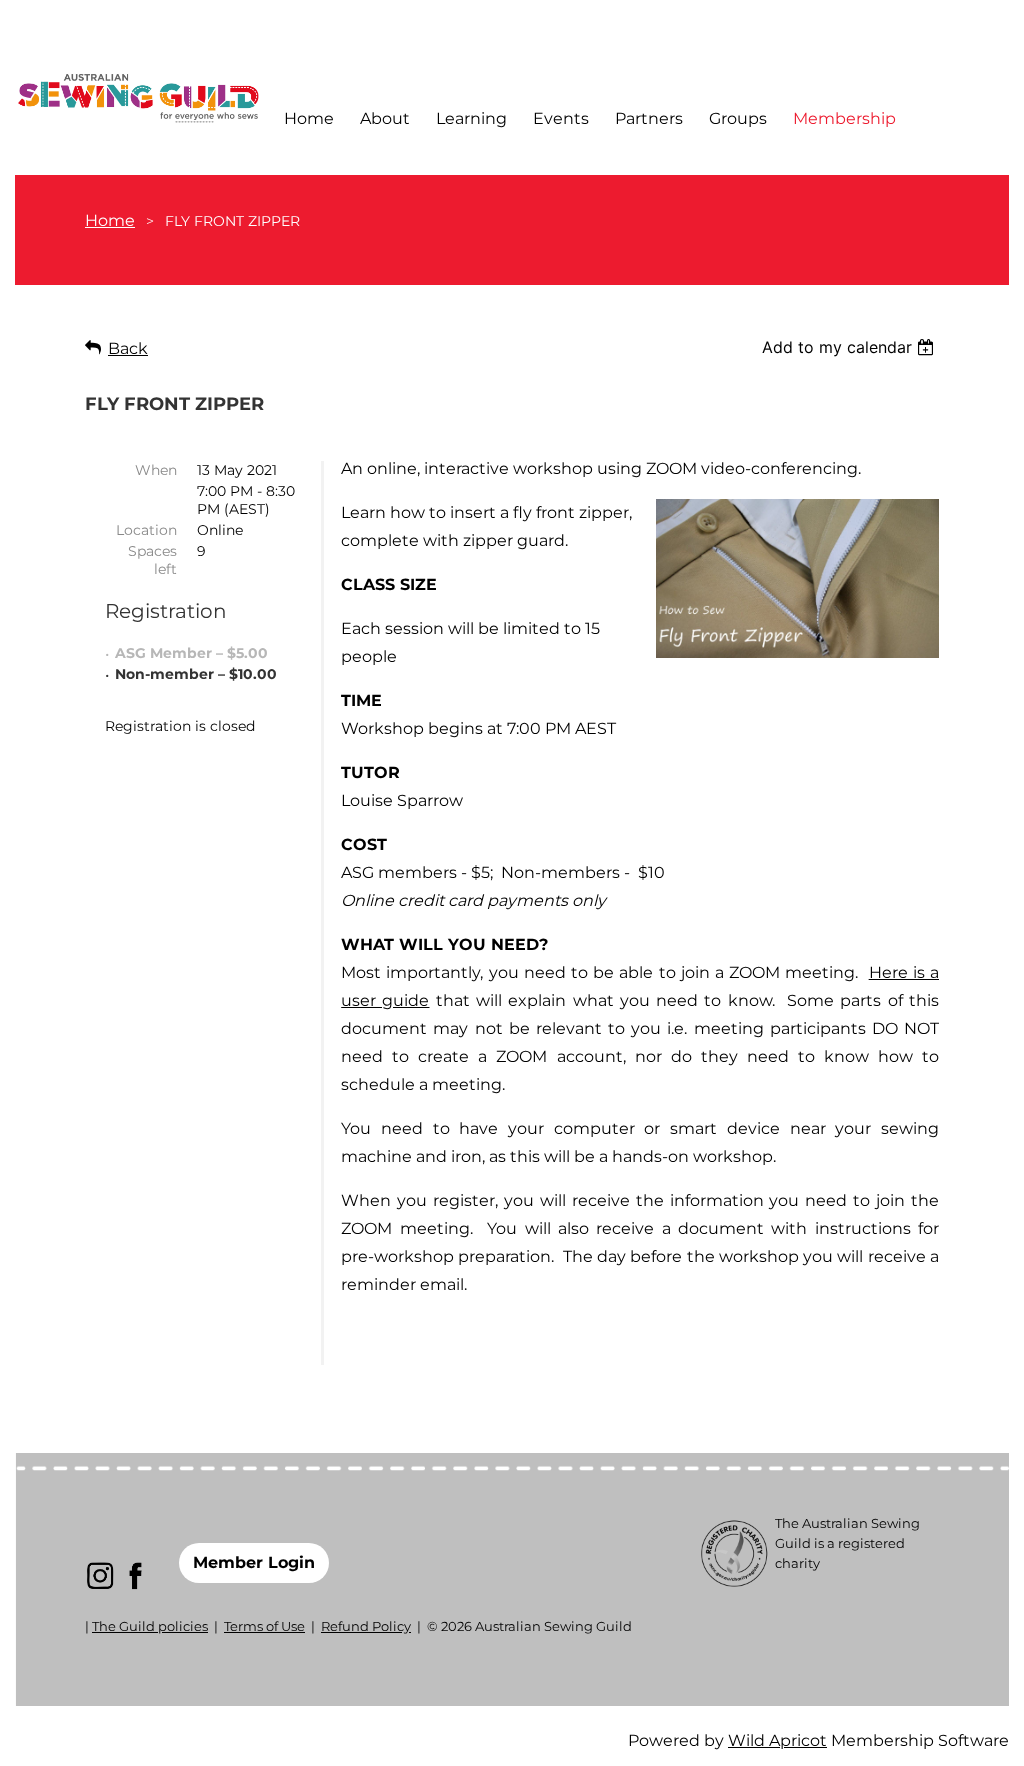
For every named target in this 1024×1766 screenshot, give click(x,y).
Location (146, 530)
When (156, 470)
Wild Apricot (777, 1740)
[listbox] (850, 347)
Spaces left (152, 560)
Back (128, 348)
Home (110, 220)
